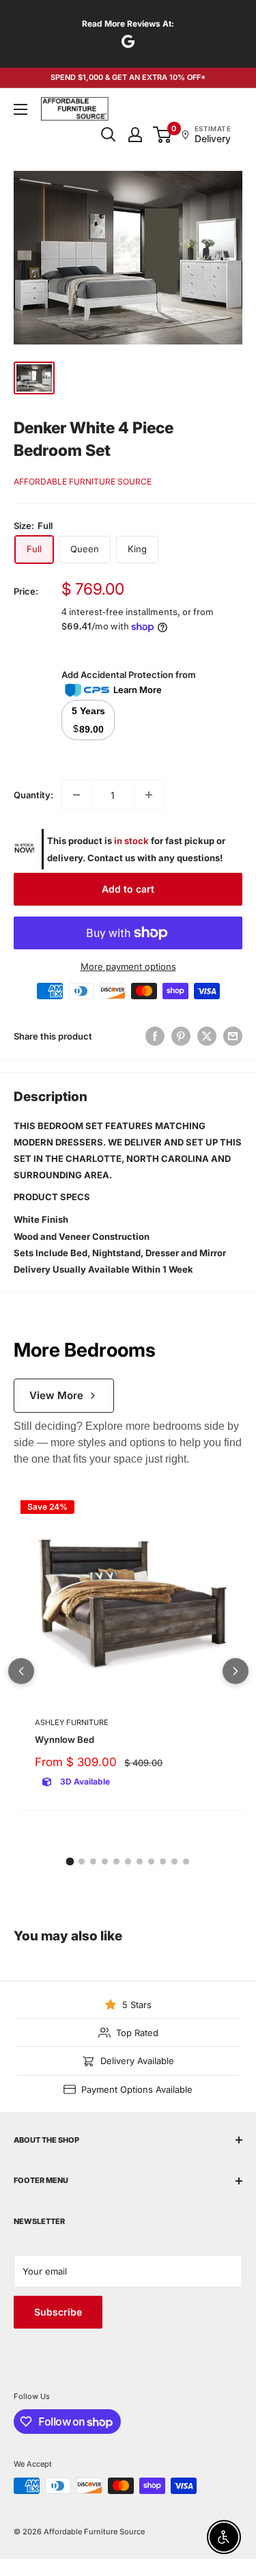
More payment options (128, 966)
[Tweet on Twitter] (207, 1036)
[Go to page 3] (93, 1861)
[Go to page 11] (186, 1861)
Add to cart (128, 889)
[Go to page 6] (128, 1861)
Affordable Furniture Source (83, 482)
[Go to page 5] (116, 1861)
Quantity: (33, 795)
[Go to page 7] (140, 1861)
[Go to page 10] (174, 1861)
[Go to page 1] (70, 1861)
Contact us (111, 858)
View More (56, 1395)
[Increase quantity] (149, 795)
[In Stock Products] (24, 850)
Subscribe (58, 2312)
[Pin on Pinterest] (181, 1036)
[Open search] (109, 135)
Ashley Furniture (72, 1722)
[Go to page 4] (105, 1861)
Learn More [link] (138, 690)
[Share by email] (233, 1036)
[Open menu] (20, 109)
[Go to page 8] (151, 1861)
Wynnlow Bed (65, 1739)
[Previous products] (21, 1671)
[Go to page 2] (82, 1861)
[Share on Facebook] (155, 1036)
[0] (163, 135)
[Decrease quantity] (76, 795)
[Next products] (236, 1671)
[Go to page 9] (163, 1861)
